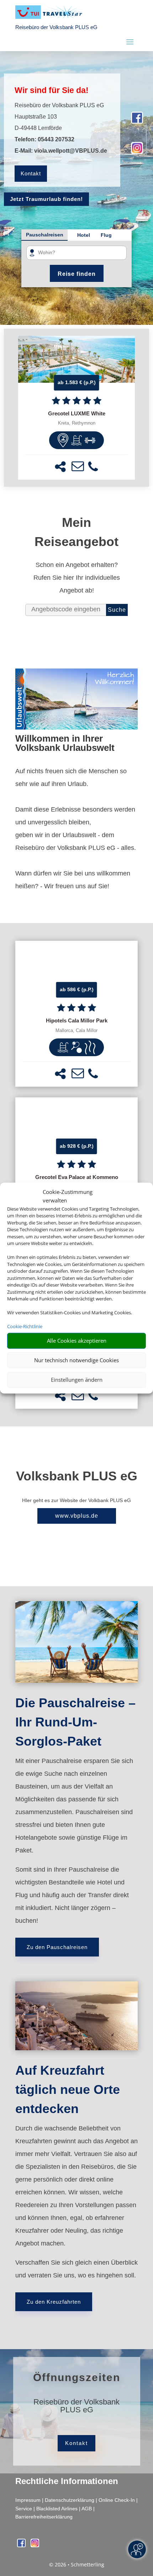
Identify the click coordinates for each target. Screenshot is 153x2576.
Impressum (28, 2500)
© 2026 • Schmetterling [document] (77, 2564)
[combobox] (79, 253)
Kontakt (31, 173)
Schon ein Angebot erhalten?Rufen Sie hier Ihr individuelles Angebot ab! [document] (77, 578)
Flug (106, 235)
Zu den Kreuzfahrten (54, 2302)
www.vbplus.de (77, 1516)
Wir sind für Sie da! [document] (52, 90)
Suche (117, 610)
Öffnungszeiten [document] (77, 2377)
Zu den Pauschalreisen (57, 1947)
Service (24, 2509)
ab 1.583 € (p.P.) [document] (77, 382)
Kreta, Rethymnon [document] (77, 423)
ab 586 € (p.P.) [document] (77, 989)
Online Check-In (117, 2500)
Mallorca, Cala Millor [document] (76, 1031)
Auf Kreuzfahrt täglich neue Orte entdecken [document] (68, 2089)
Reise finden (77, 274)
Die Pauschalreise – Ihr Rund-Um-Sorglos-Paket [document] (75, 1722)
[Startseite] (76, 727)
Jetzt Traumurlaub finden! (46, 199)
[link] (77, 408)
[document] (77, 414)
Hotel (84, 235)
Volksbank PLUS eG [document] (77, 1476)
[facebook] (137, 121)
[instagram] (137, 151)
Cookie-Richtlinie (25, 1326)
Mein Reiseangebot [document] (76, 532)
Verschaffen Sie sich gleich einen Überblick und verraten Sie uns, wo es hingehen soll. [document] (76, 2269)
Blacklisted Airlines (57, 2509)
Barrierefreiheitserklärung (44, 2517)
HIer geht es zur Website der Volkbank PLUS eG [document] (76, 1500)
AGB (87, 2509)
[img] (63, 440)
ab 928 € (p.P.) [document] (77, 1146)
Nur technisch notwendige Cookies (76, 1360)
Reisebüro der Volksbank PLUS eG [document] (76, 2406)
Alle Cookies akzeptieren (77, 1341)
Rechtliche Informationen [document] (67, 2481)
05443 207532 (56, 139)
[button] (60, 467)
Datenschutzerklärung (70, 2500)
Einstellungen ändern (77, 1380)
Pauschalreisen (45, 235)
